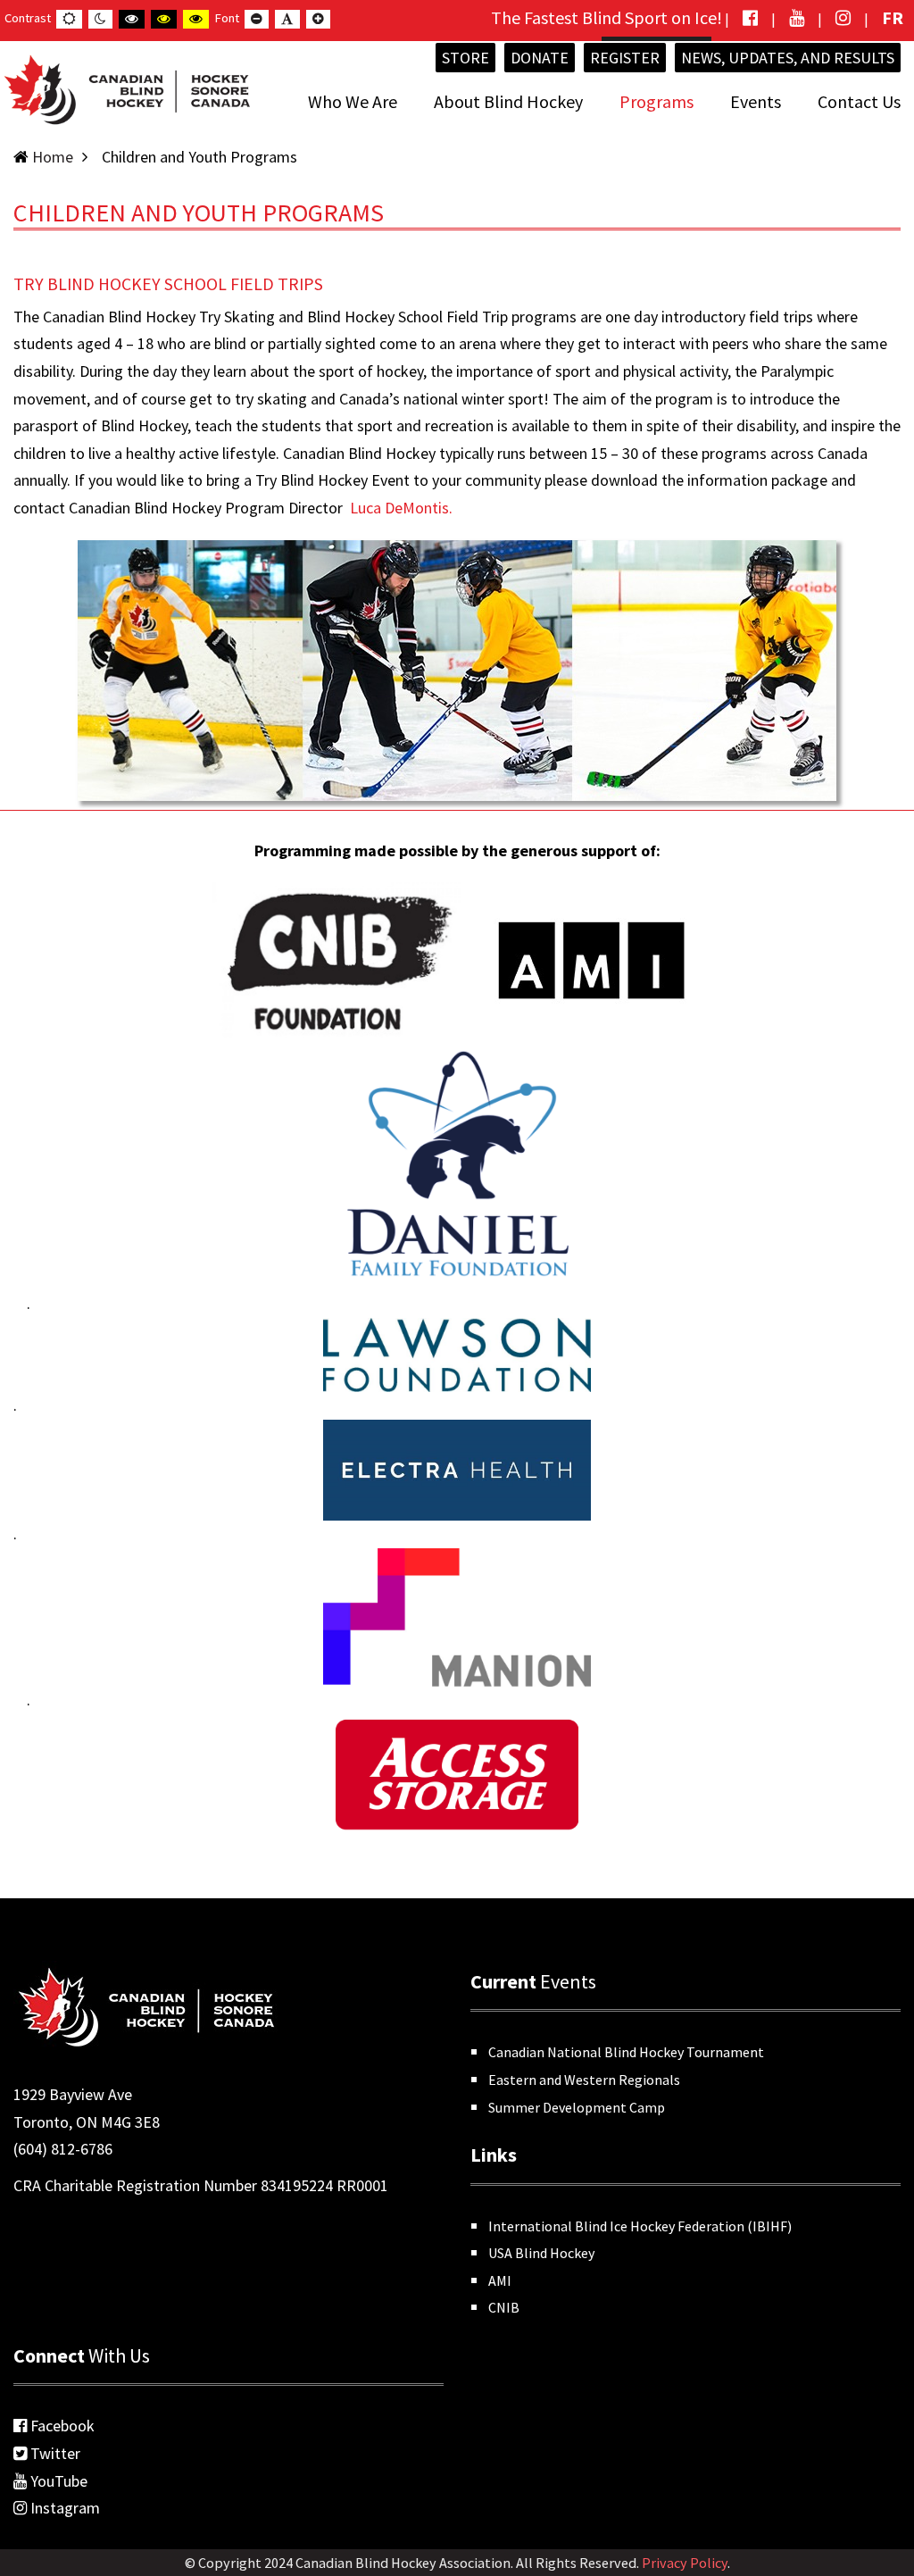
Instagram (63, 2508)
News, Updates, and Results (788, 58)
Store (465, 58)
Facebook (61, 2426)
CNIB (504, 2307)
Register (625, 58)
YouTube (57, 2481)
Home (53, 157)
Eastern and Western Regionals (584, 2080)
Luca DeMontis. (401, 508)
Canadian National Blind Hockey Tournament (626, 2052)
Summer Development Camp (577, 2107)
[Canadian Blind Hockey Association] (125, 86)
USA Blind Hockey (541, 2253)
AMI (500, 2280)
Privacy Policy (685, 2563)
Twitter (54, 2453)
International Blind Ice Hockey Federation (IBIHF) (640, 2226)
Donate (540, 58)
